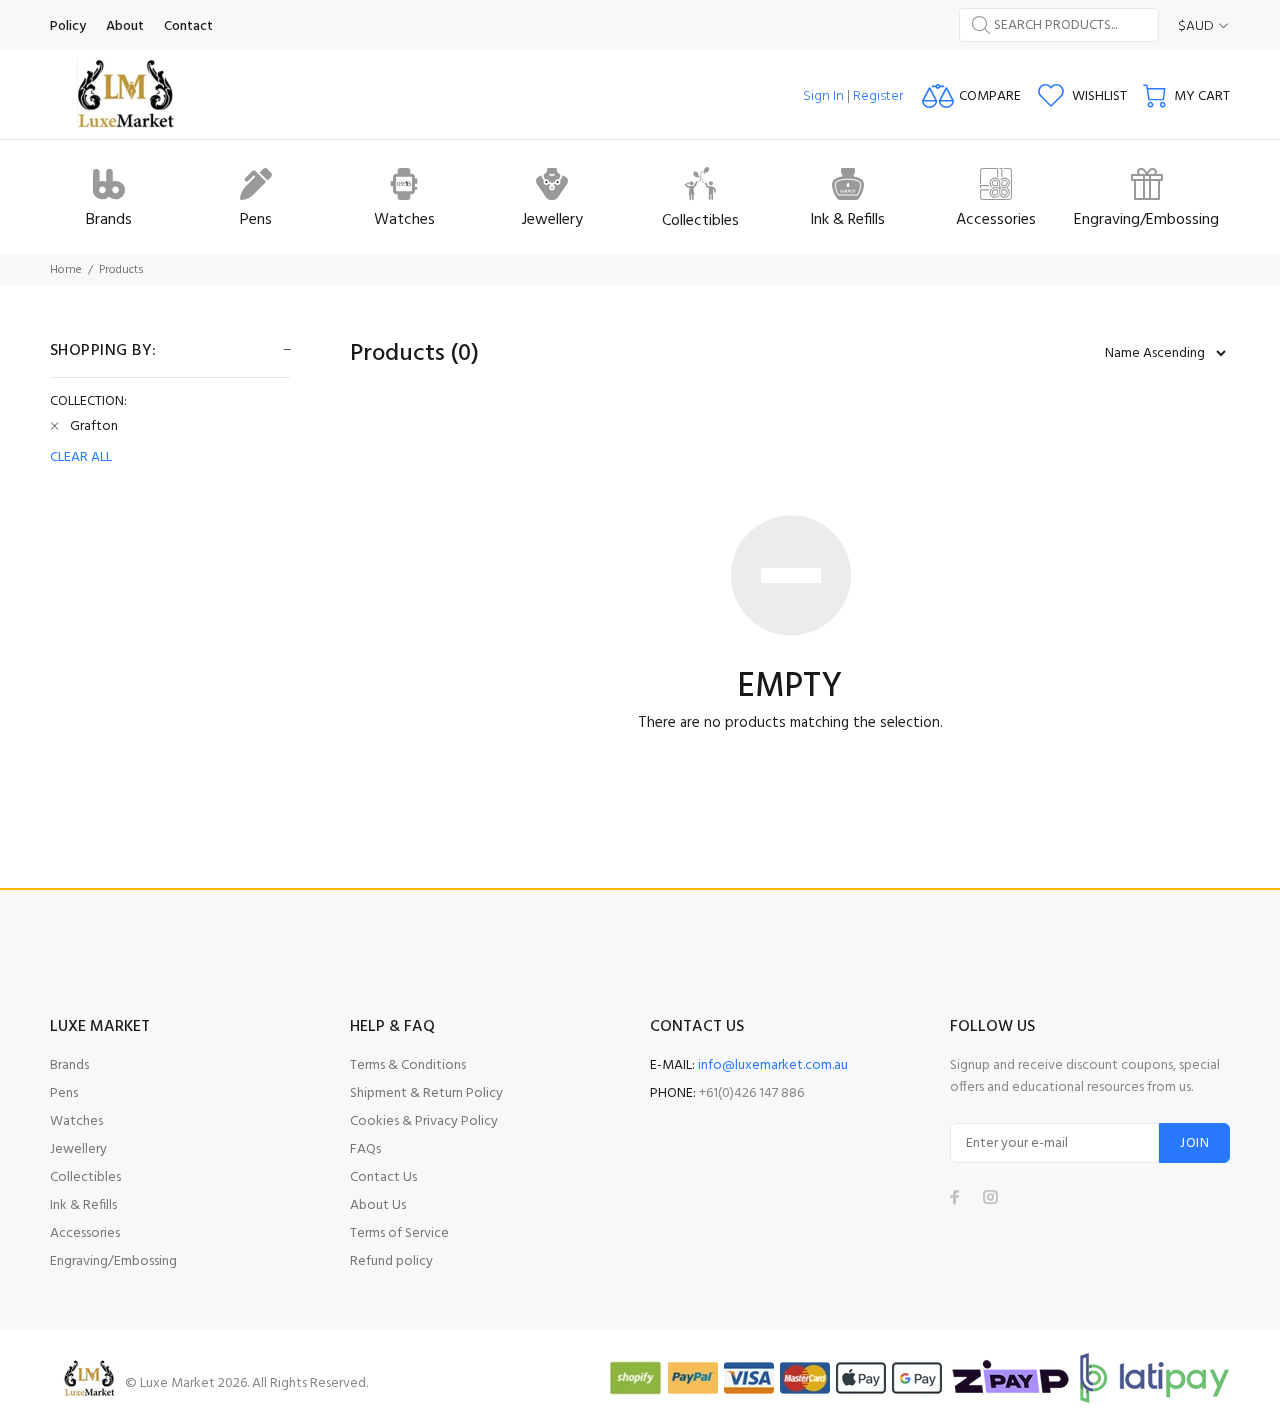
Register (878, 96)
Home (66, 270)
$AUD (1196, 26)
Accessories (85, 1233)
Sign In (823, 96)
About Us (378, 1205)
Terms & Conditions (408, 1065)
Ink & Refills (83, 1205)
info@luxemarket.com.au (773, 1065)
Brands (69, 1065)
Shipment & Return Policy (426, 1093)
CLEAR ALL (81, 458)
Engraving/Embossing (113, 1261)
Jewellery (78, 1149)
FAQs (365, 1149)
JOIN (1194, 1143)
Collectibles (85, 1177)
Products (121, 270)
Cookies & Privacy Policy (424, 1121)
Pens (64, 1093)
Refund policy (391, 1261)
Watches (76, 1121)
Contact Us (383, 1177)
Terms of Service (399, 1233)
